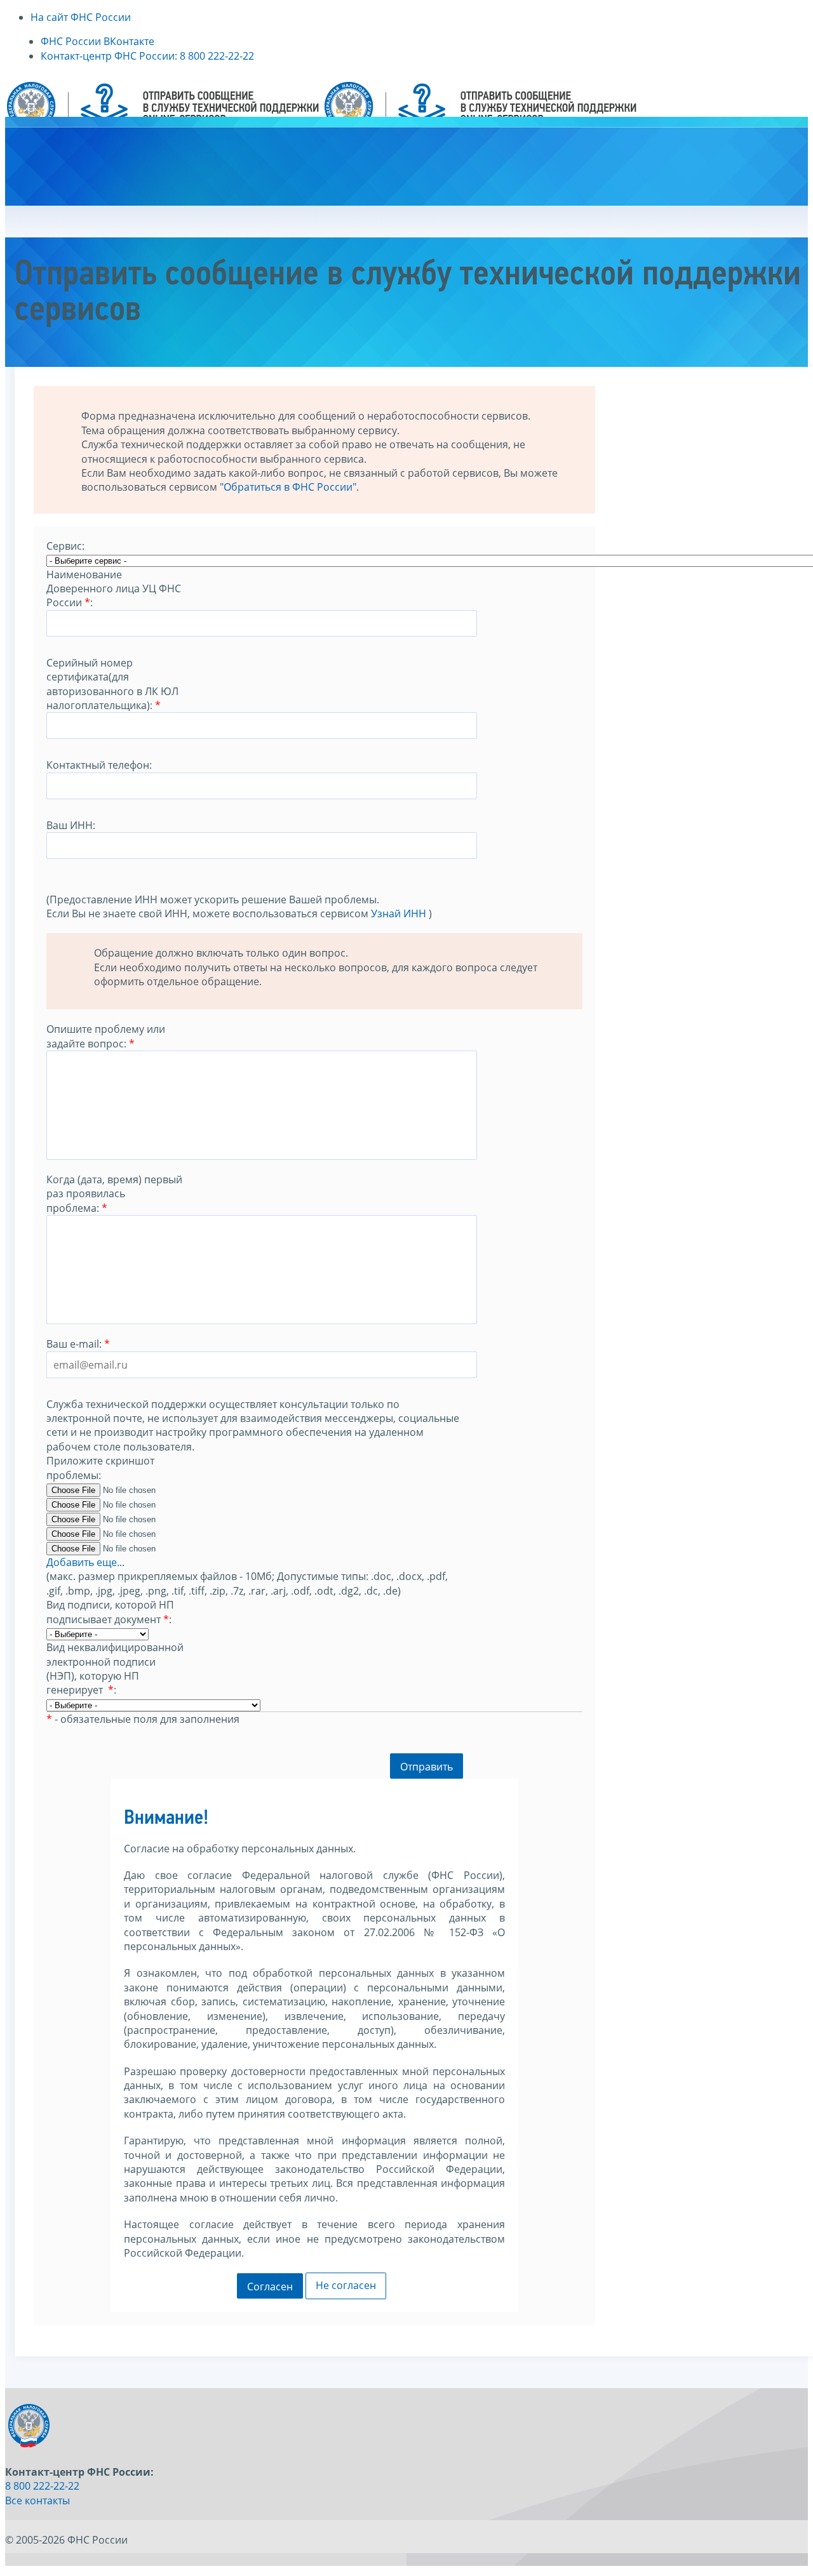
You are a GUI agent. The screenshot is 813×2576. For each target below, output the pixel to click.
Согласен (270, 2287)
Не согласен (346, 2285)
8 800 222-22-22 (42, 2486)
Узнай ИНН (399, 913)
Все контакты (37, 2500)
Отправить (427, 1767)
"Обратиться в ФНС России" (288, 487)
